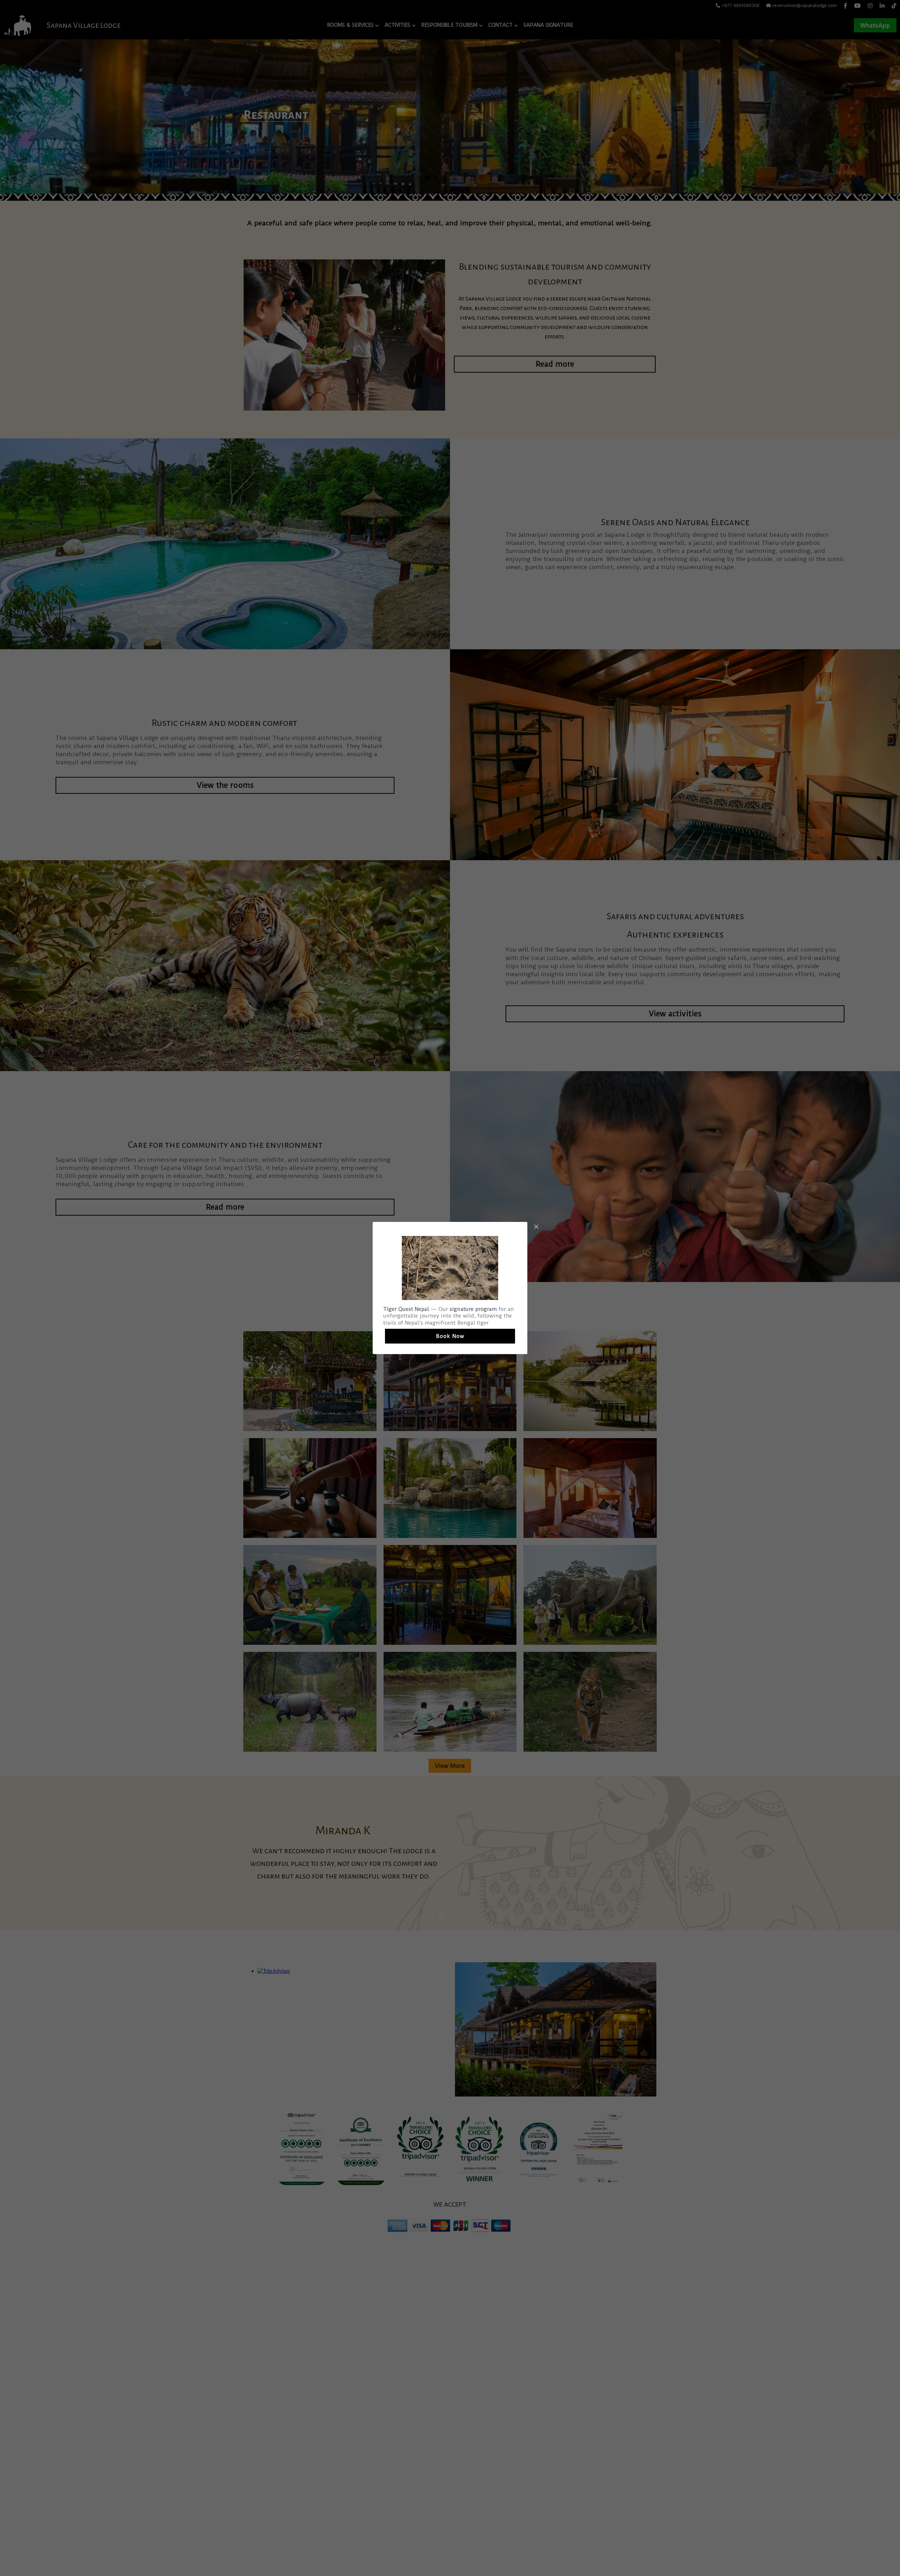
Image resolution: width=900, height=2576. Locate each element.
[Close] (536, 1227)
